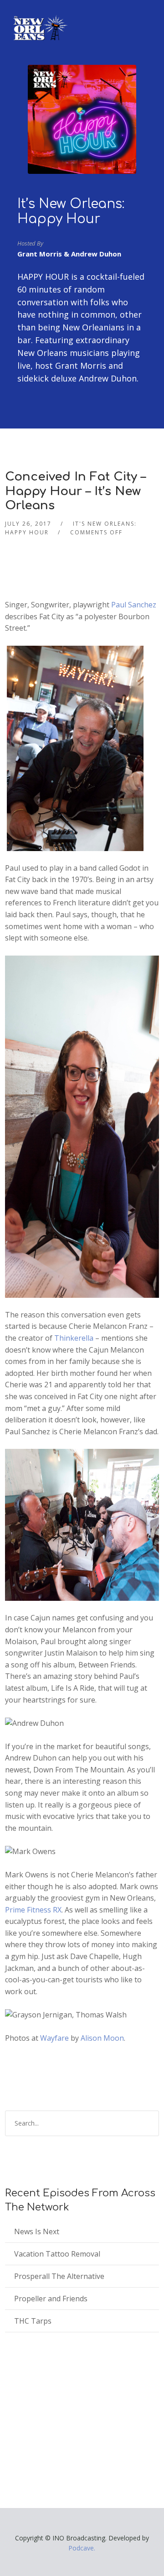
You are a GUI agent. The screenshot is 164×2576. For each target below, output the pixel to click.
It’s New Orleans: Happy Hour (71, 212)
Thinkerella (74, 1338)
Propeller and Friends (51, 2299)
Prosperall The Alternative (59, 2276)
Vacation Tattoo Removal (57, 2254)
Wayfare (54, 2038)
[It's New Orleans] (39, 20)
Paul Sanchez (134, 605)
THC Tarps (33, 2321)
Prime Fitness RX (33, 1910)
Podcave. (82, 2548)
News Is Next (37, 2231)
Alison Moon (102, 2038)
